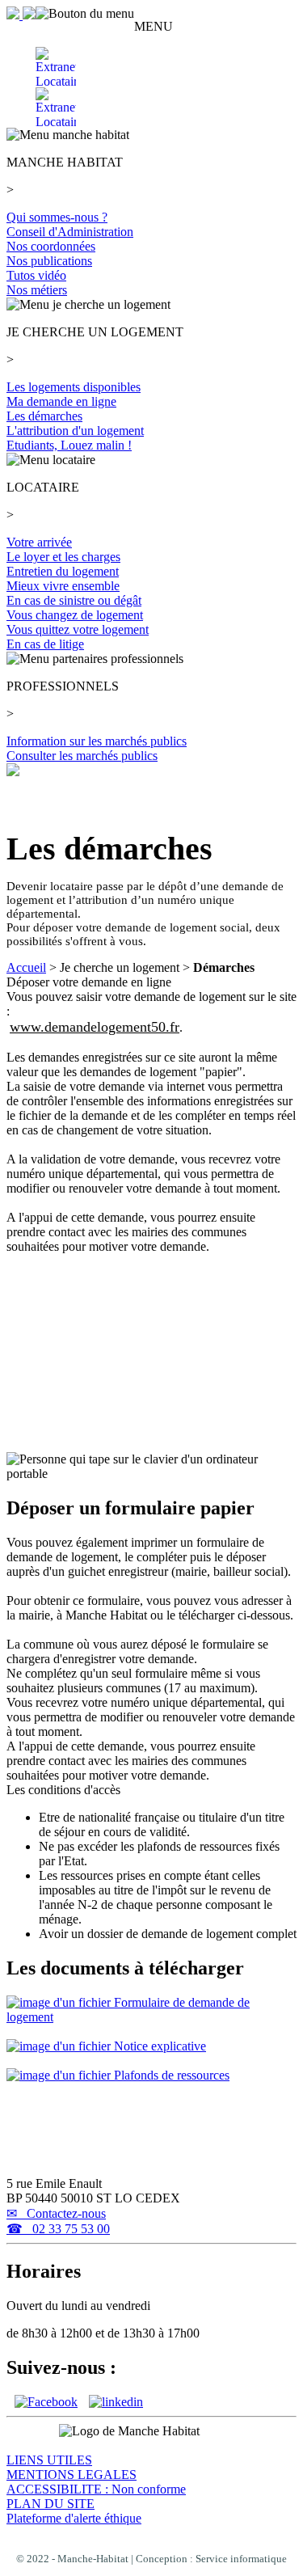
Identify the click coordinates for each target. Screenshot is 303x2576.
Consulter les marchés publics (82, 756)
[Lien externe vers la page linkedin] (116, 2402)
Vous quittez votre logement (78, 629)
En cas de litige (45, 644)
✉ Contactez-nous (56, 2213)
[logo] (21, 15)
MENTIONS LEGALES (72, 2475)
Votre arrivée (39, 542)
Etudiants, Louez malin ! (69, 445)
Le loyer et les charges (63, 557)
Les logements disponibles (74, 387)
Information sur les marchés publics (97, 741)
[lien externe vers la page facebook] (46, 2402)
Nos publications (49, 261)
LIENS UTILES (49, 2460)
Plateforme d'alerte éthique (74, 2518)
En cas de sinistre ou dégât (74, 600)
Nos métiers (37, 290)
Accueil (26, 967)
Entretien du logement (63, 571)
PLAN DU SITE (50, 2504)
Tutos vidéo (36, 275)
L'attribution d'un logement (75, 431)
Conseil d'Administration (70, 232)
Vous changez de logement (75, 615)
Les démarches (44, 416)
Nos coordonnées (51, 246)
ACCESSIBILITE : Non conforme (96, 2489)
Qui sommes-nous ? (57, 217)
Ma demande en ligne (61, 401)
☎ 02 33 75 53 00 (58, 2229)
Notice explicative (158, 2046)
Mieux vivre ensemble (63, 586)
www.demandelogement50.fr (95, 1027)
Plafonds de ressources (170, 2075)
